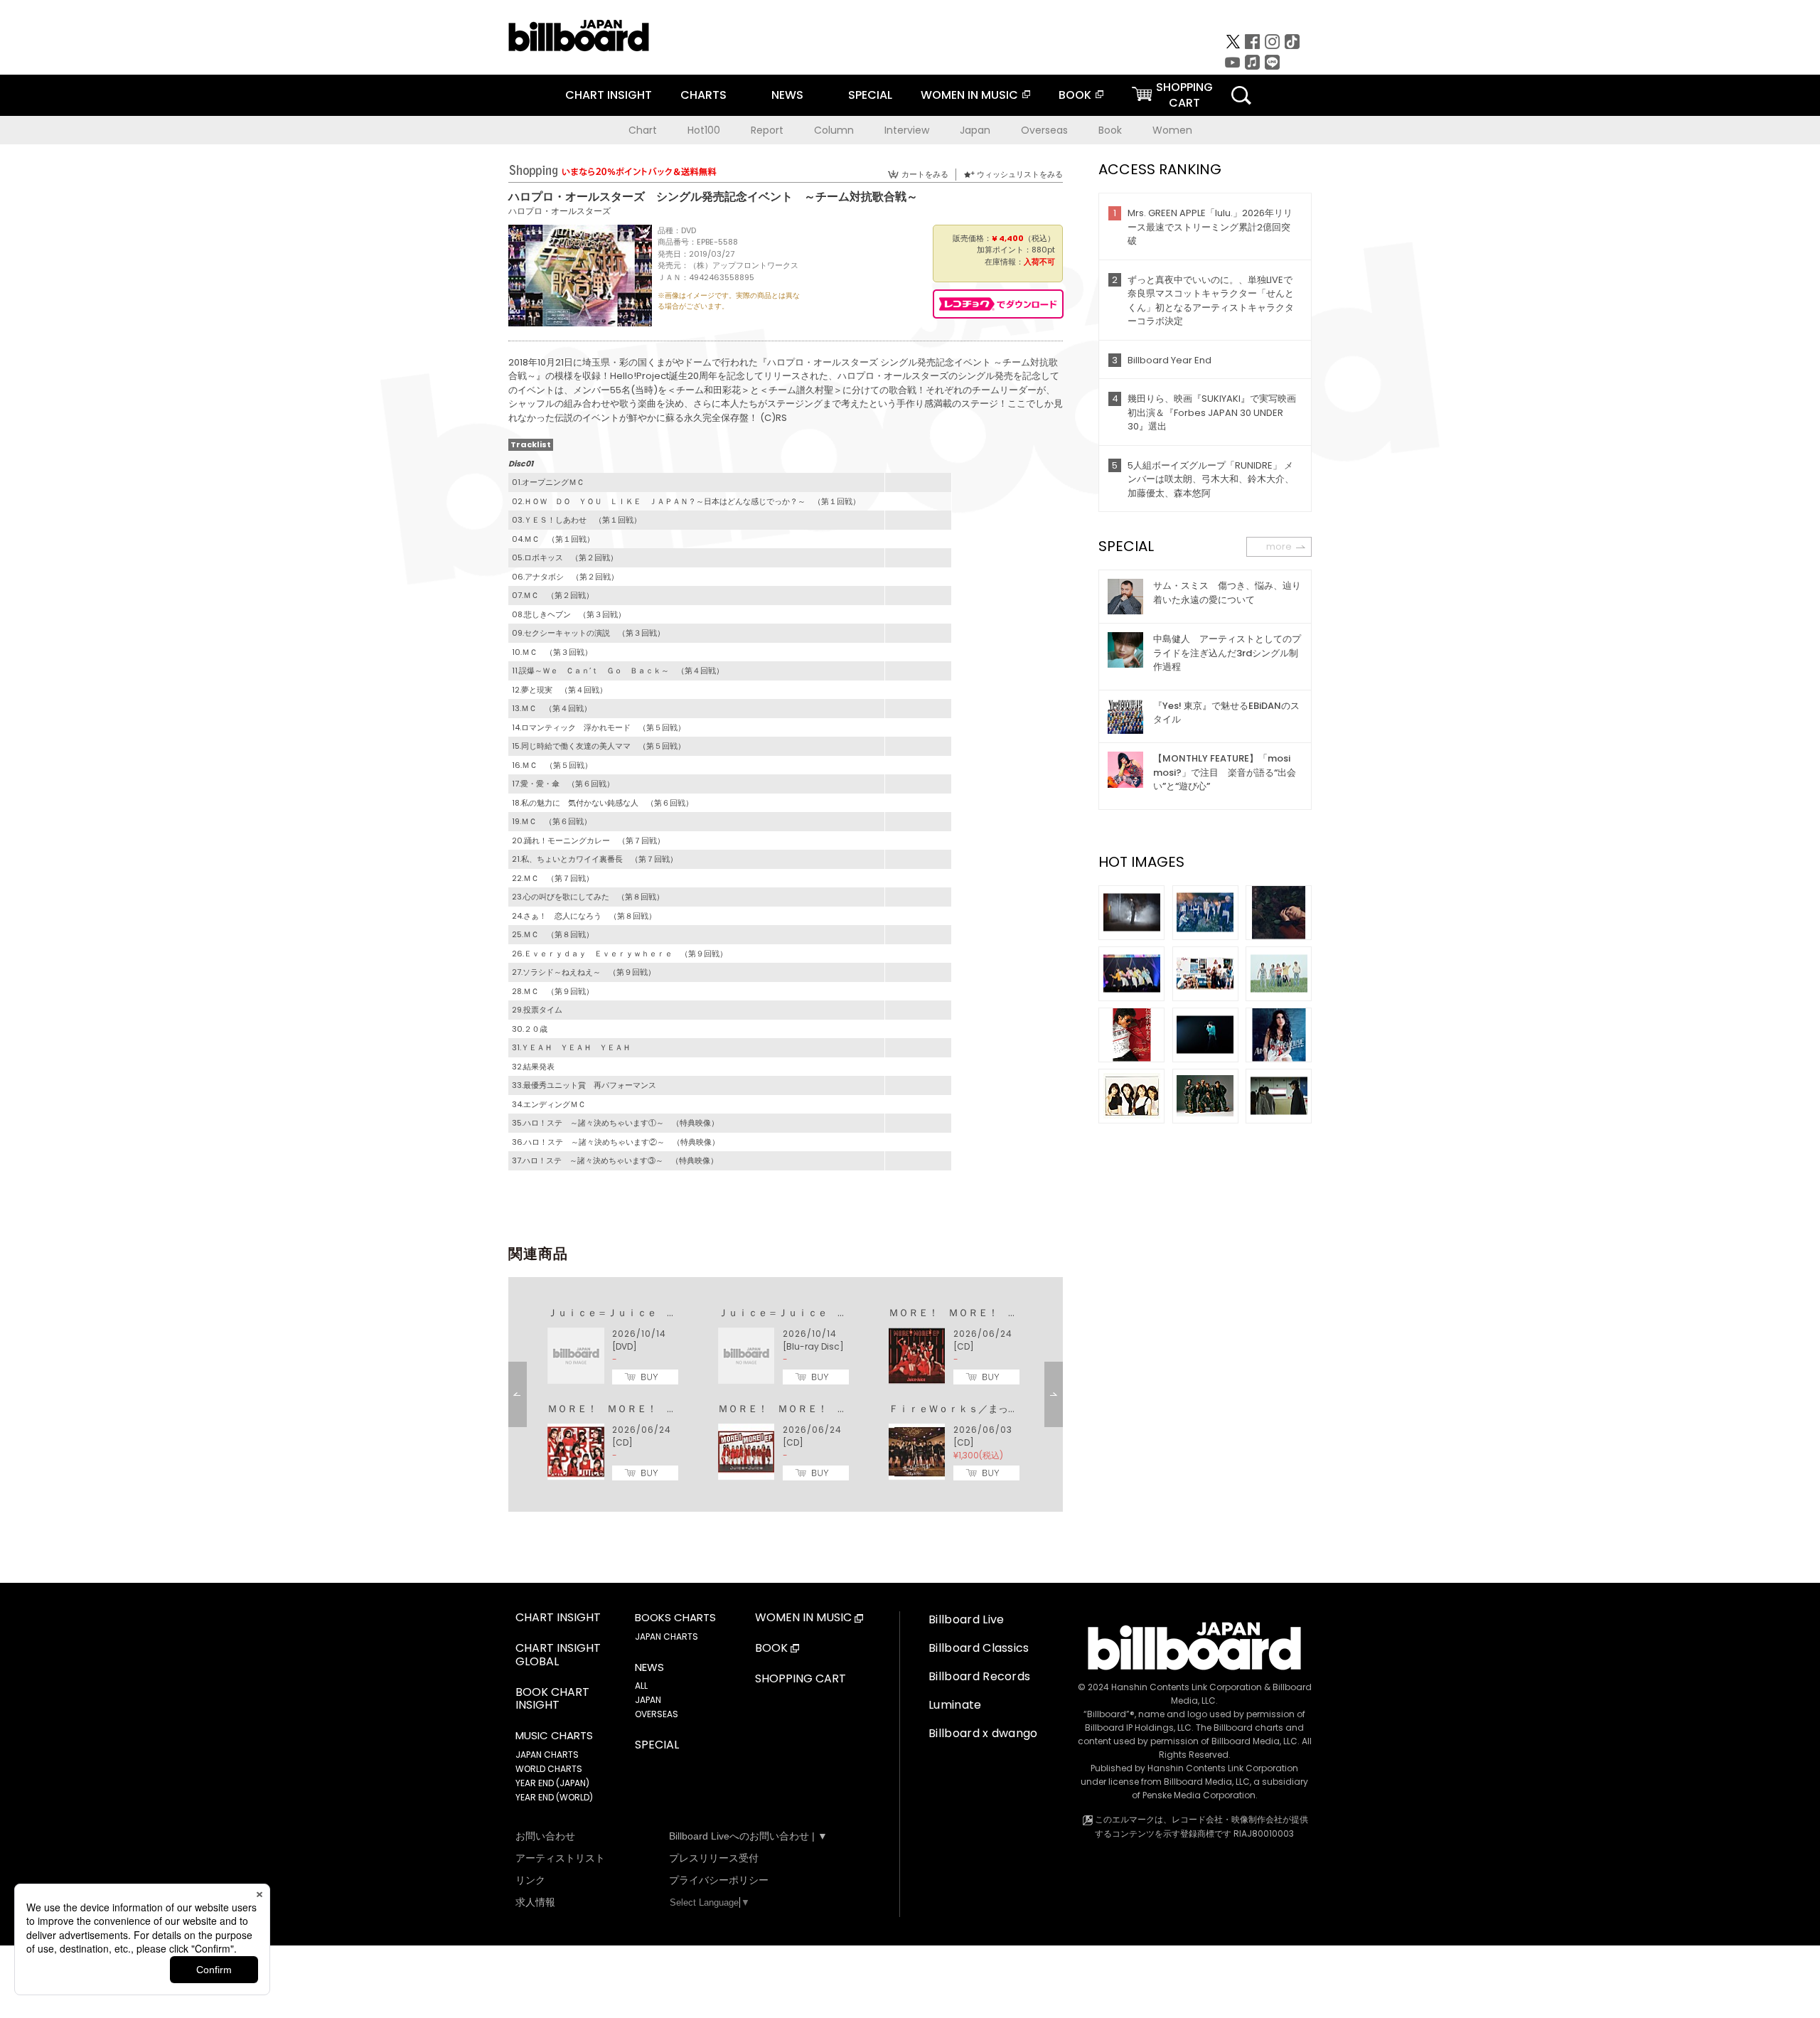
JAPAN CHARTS (547, 1755)
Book (1110, 130)
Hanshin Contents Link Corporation (1187, 1687)
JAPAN (648, 1700)
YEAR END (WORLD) (554, 1797)
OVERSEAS (657, 1714)
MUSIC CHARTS (554, 1736)
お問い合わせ (545, 1836)
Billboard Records (979, 1676)
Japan (975, 130)
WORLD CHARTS (549, 1769)
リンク (530, 1880)
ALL (641, 1686)
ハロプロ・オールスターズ (560, 211)
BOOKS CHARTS (675, 1618)
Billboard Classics (979, 1648)
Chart (643, 130)
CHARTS (703, 95)
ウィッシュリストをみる (1020, 174)
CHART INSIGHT (609, 95)
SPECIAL (870, 95)
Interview (907, 130)
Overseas (1044, 130)
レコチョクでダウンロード (998, 304)
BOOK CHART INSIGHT (552, 1699)
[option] (786, 1394)
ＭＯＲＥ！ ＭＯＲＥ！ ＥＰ (958, 1313)
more (1279, 546)
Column (834, 130)
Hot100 (704, 130)
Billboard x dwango (983, 1733)
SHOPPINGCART (1184, 95)
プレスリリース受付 (714, 1858)
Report (767, 130)
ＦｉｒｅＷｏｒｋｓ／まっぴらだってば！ (983, 1409)
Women (1172, 130)
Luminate (955, 1705)
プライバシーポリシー (719, 1880)
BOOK (1075, 95)
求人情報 (535, 1902)
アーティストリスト (560, 1858)
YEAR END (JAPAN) (552, 1783)
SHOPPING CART (801, 1679)
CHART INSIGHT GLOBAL (558, 1655)
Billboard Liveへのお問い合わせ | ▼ (748, 1836)
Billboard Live (966, 1619)
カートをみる (925, 174)
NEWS (787, 95)
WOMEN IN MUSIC (969, 95)
